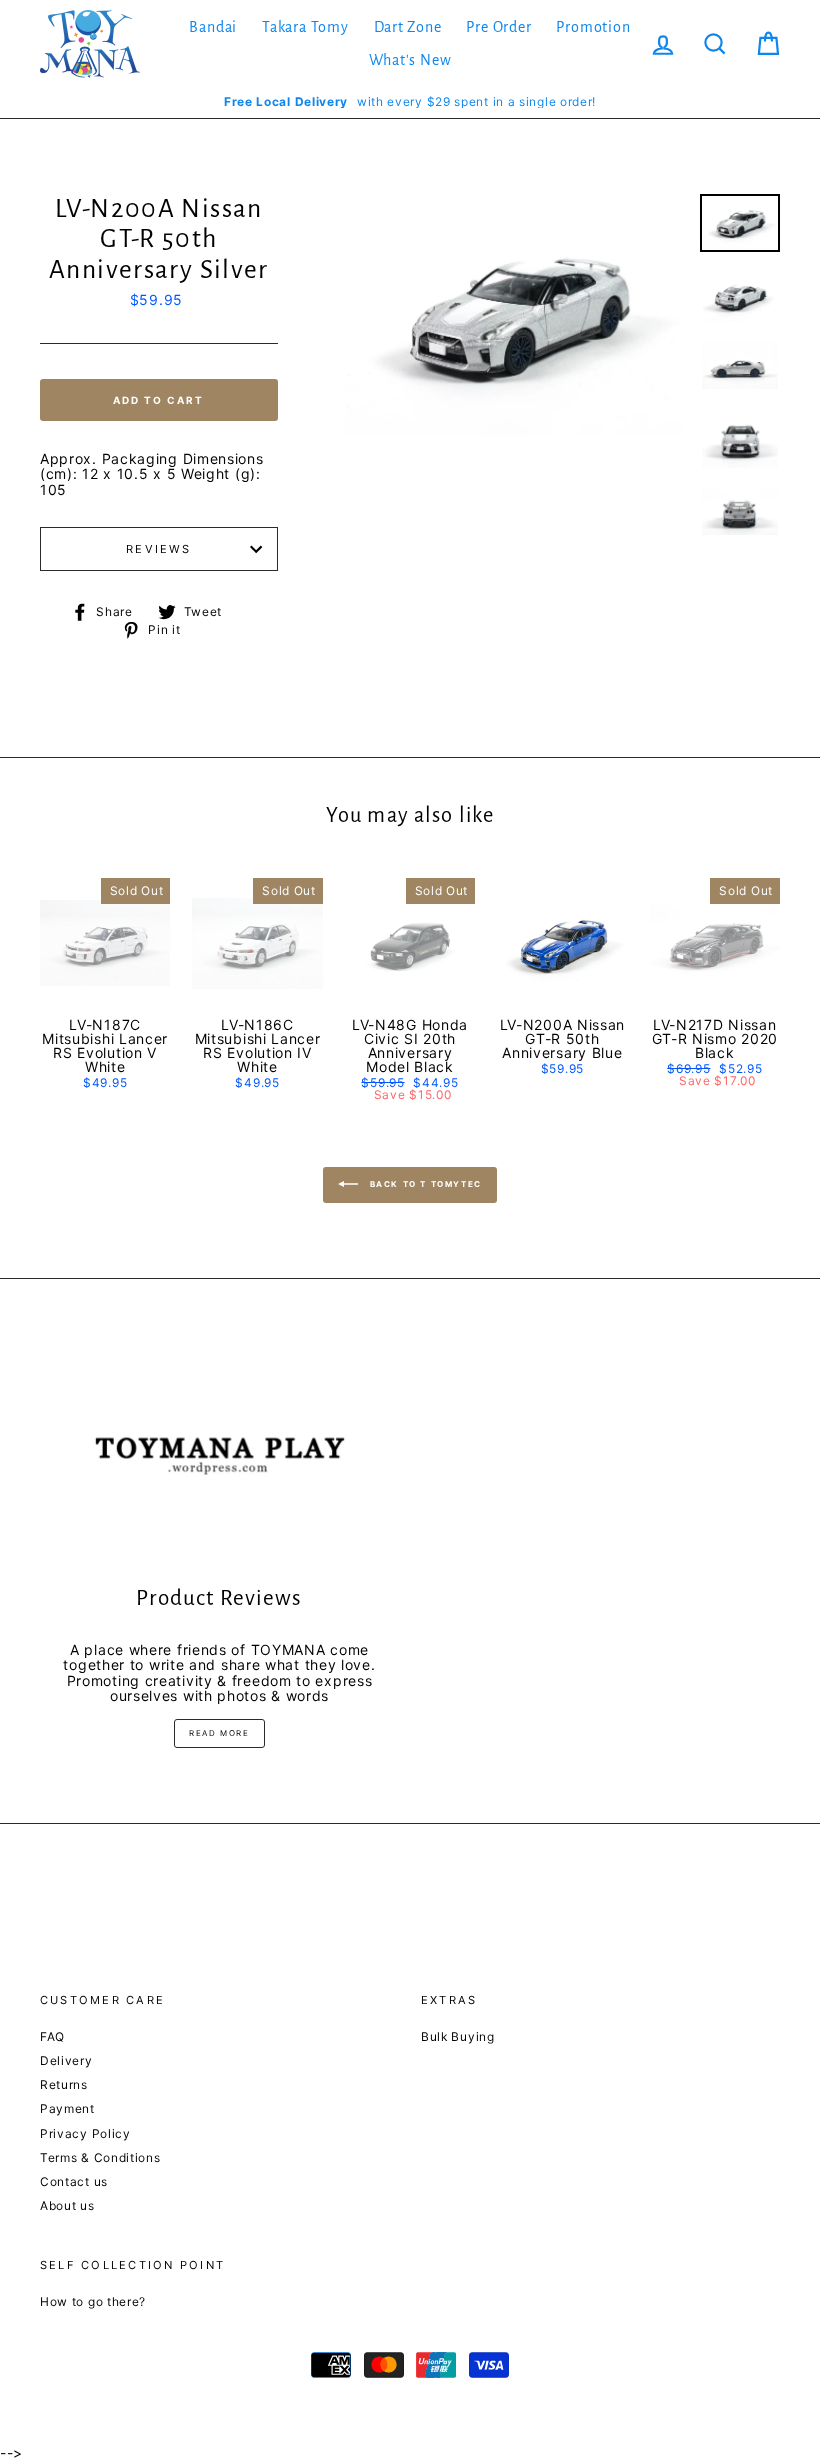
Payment (67, 2108)
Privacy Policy (85, 2133)
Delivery (66, 2060)
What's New (410, 60)
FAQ (52, 2036)
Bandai (213, 27)
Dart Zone (408, 27)
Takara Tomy (305, 27)
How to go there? (93, 2301)
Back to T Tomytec (424, 1184)
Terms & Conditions (100, 2157)
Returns (64, 2084)
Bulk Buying (458, 2036)
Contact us (74, 2181)
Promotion (593, 27)
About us (67, 2205)
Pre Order (498, 27)
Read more (219, 1733)
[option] (410, 101)
